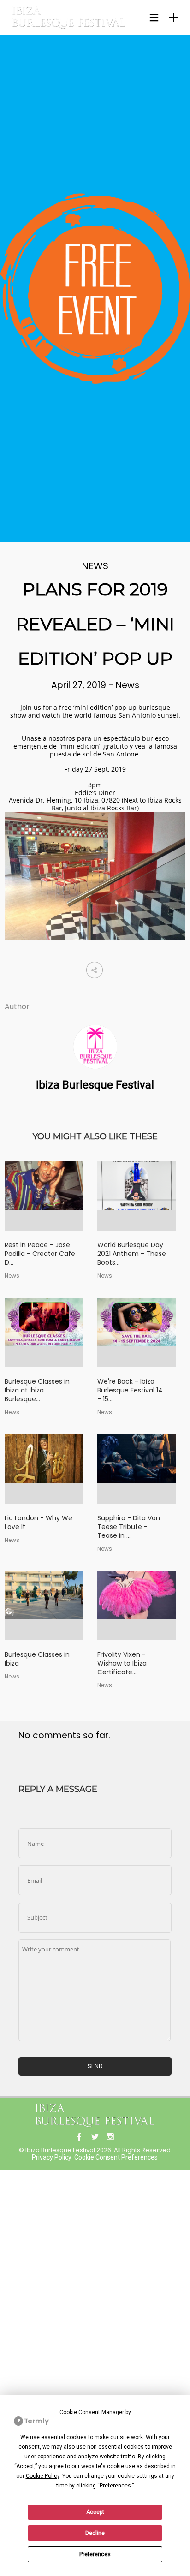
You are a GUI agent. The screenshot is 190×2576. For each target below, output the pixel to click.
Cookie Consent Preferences (116, 2157)
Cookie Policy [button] (43, 2476)
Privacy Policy (52, 2157)
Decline (95, 2533)
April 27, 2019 (80, 685)
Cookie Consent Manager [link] (92, 2412)
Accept (95, 2512)
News (95, 566)
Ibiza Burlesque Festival (95, 1085)
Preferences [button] (115, 2486)
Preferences (95, 2554)
